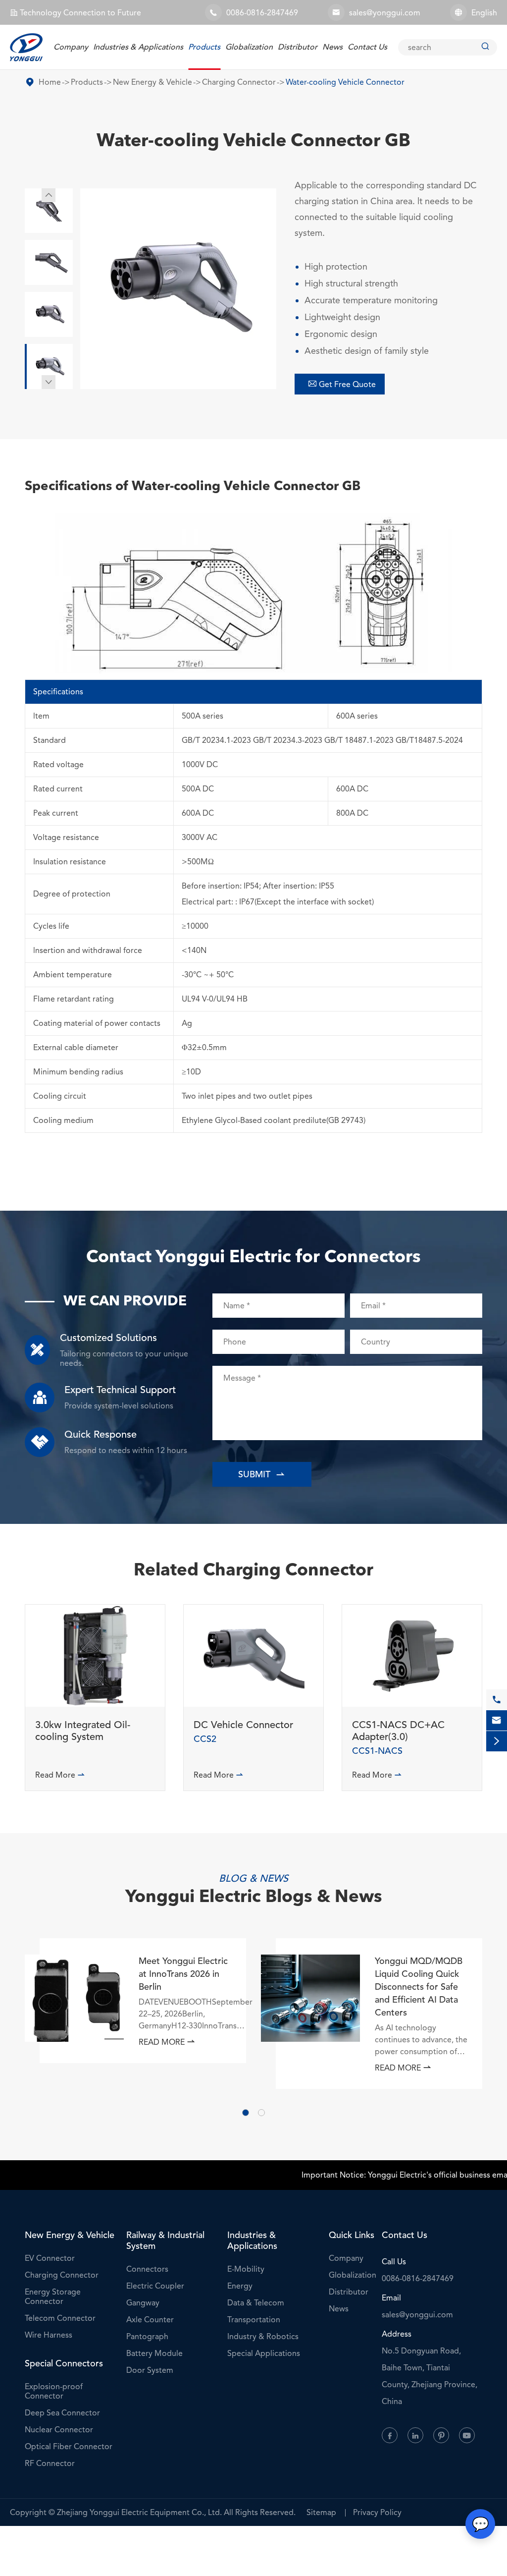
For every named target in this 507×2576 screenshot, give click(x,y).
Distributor (298, 47)
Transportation (254, 2320)
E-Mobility (246, 2269)
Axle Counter (150, 2320)
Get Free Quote (342, 384)
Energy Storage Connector (53, 2296)
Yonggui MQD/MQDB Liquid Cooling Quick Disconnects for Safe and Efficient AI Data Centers (419, 1987)
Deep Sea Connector (62, 2413)
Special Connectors (64, 2363)
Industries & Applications (138, 47)
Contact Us (367, 47)
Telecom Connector (60, 2318)
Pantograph (147, 2336)
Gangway (143, 2303)
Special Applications (264, 2353)
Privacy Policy (377, 2512)
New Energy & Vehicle (152, 82)
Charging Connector (239, 82)
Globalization (249, 47)
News (332, 47)
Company (71, 47)
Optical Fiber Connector (69, 2446)
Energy (240, 2286)
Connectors (147, 2269)
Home (50, 82)
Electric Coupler (155, 2286)
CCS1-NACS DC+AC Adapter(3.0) (398, 1731)
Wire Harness (49, 2335)
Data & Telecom (256, 2303)
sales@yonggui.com (385, 13)
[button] (246, 2113)
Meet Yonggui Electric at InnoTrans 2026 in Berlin (183, 1974)
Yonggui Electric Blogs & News (254, 1898)
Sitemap (321, 2512)
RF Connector (50, 2463)
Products (204, 47)
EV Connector (50, 2258)
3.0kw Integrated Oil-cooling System (83, 1731)
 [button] (49, 195)
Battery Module (154, 2353)
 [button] (49, 382)
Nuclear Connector (59, 2430)
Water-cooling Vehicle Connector (345, 82)
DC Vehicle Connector (243, 1725)
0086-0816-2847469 (262, 13)
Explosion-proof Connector (54, 2391)
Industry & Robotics (263, 2336)
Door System (150, 2370)
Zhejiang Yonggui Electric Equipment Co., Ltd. (139, 2512)
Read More (60, 1775)
